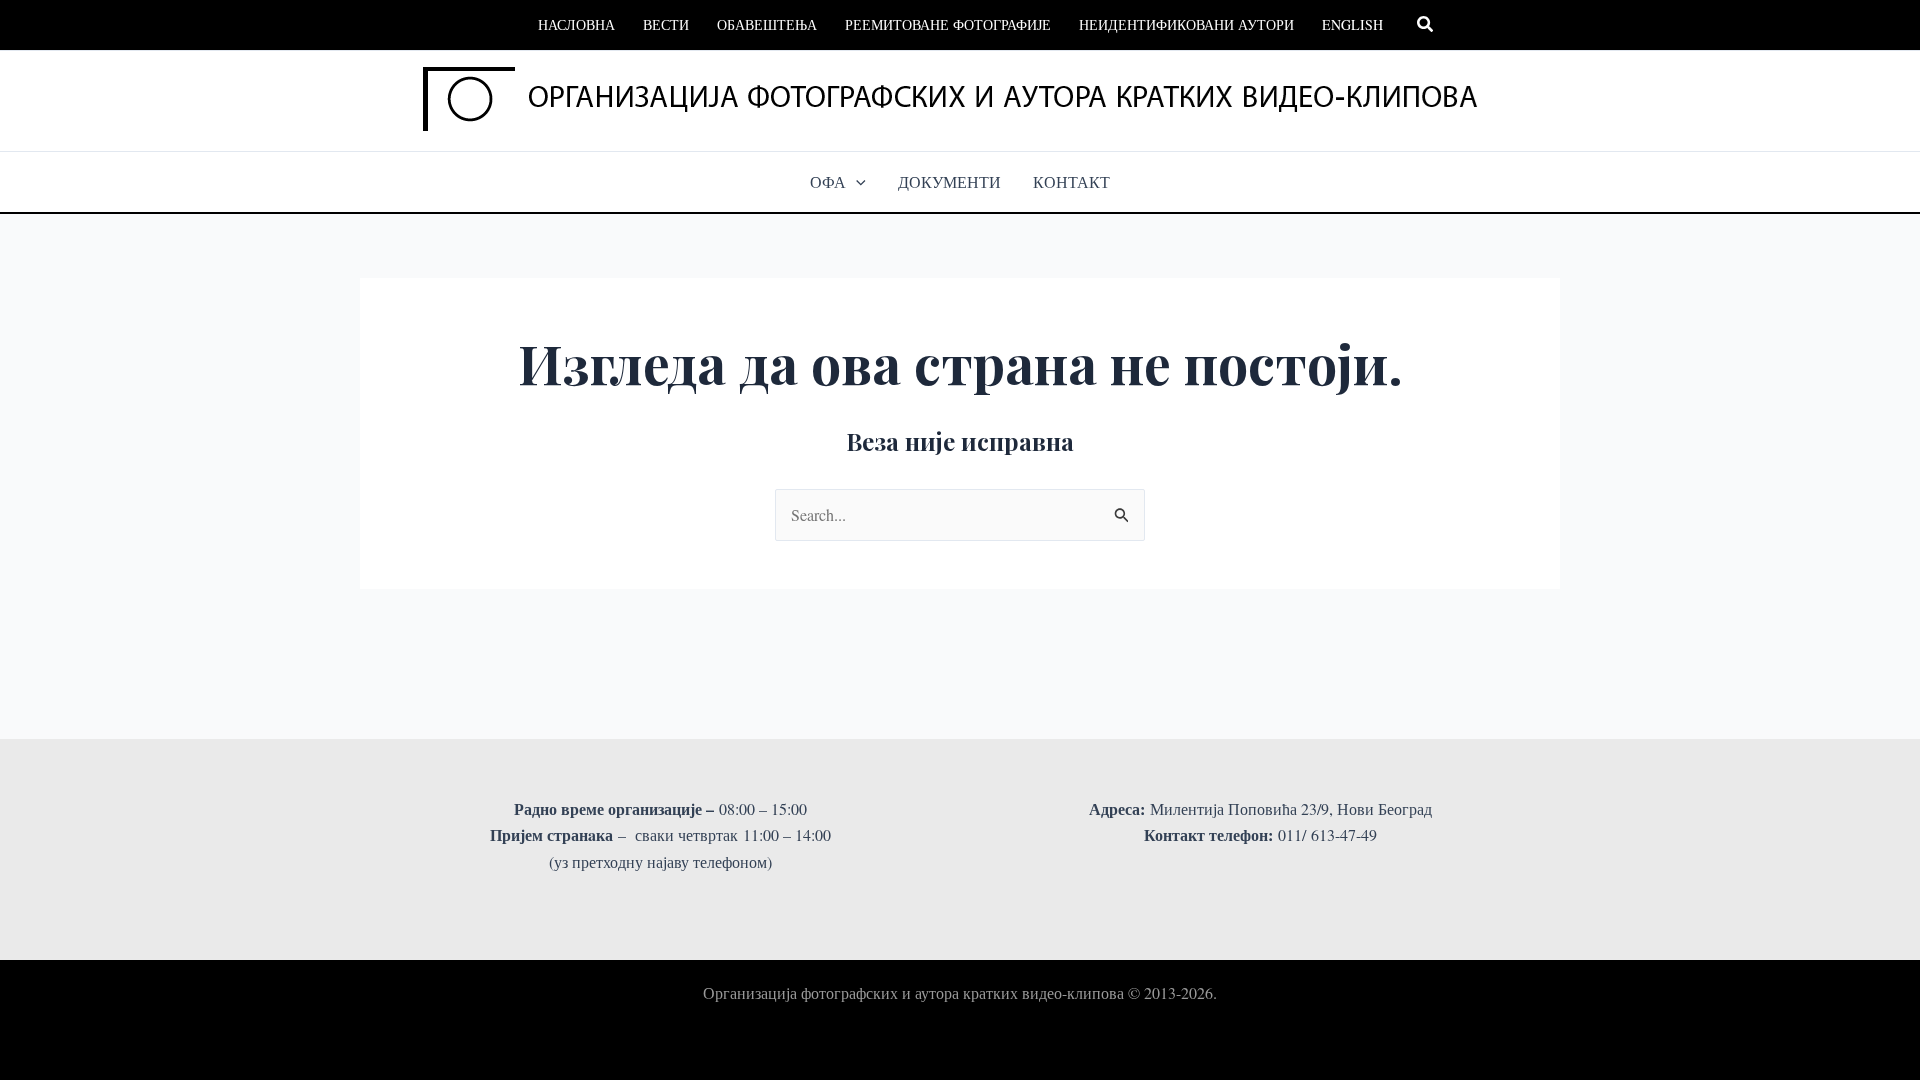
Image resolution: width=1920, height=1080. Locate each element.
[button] (1426, 25)
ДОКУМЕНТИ (949, 181)
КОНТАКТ (1071, 181)
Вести (666, 24)
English (1352, 24)
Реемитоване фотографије (948, 24)
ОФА (828, 181)
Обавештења (767, 24)
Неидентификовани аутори (1186, 24)
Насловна (576, 24)
